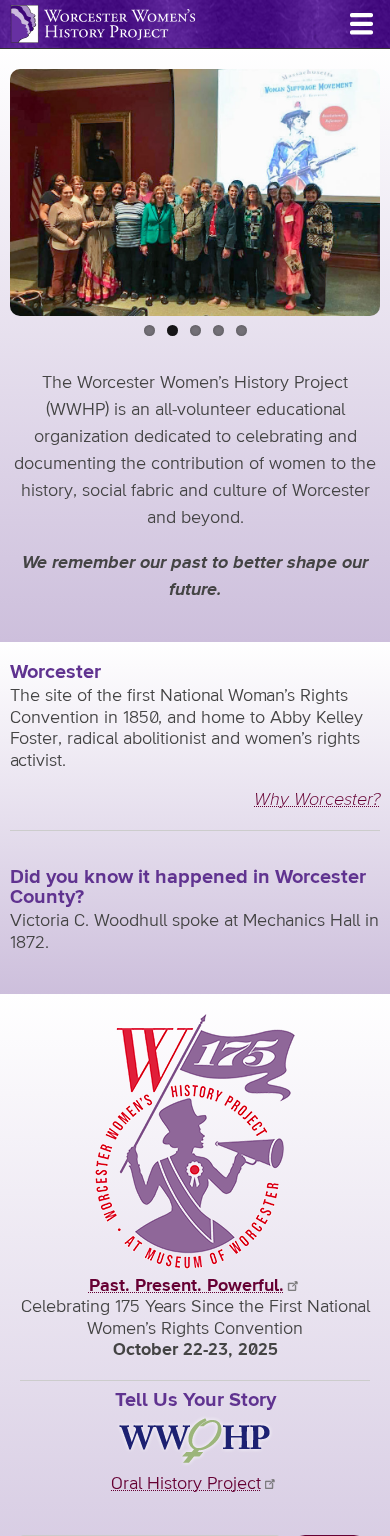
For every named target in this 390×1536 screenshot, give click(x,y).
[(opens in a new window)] (195, 1264)
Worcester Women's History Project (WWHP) (103, 24)
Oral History (186, 1484)
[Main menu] (361, 24)
